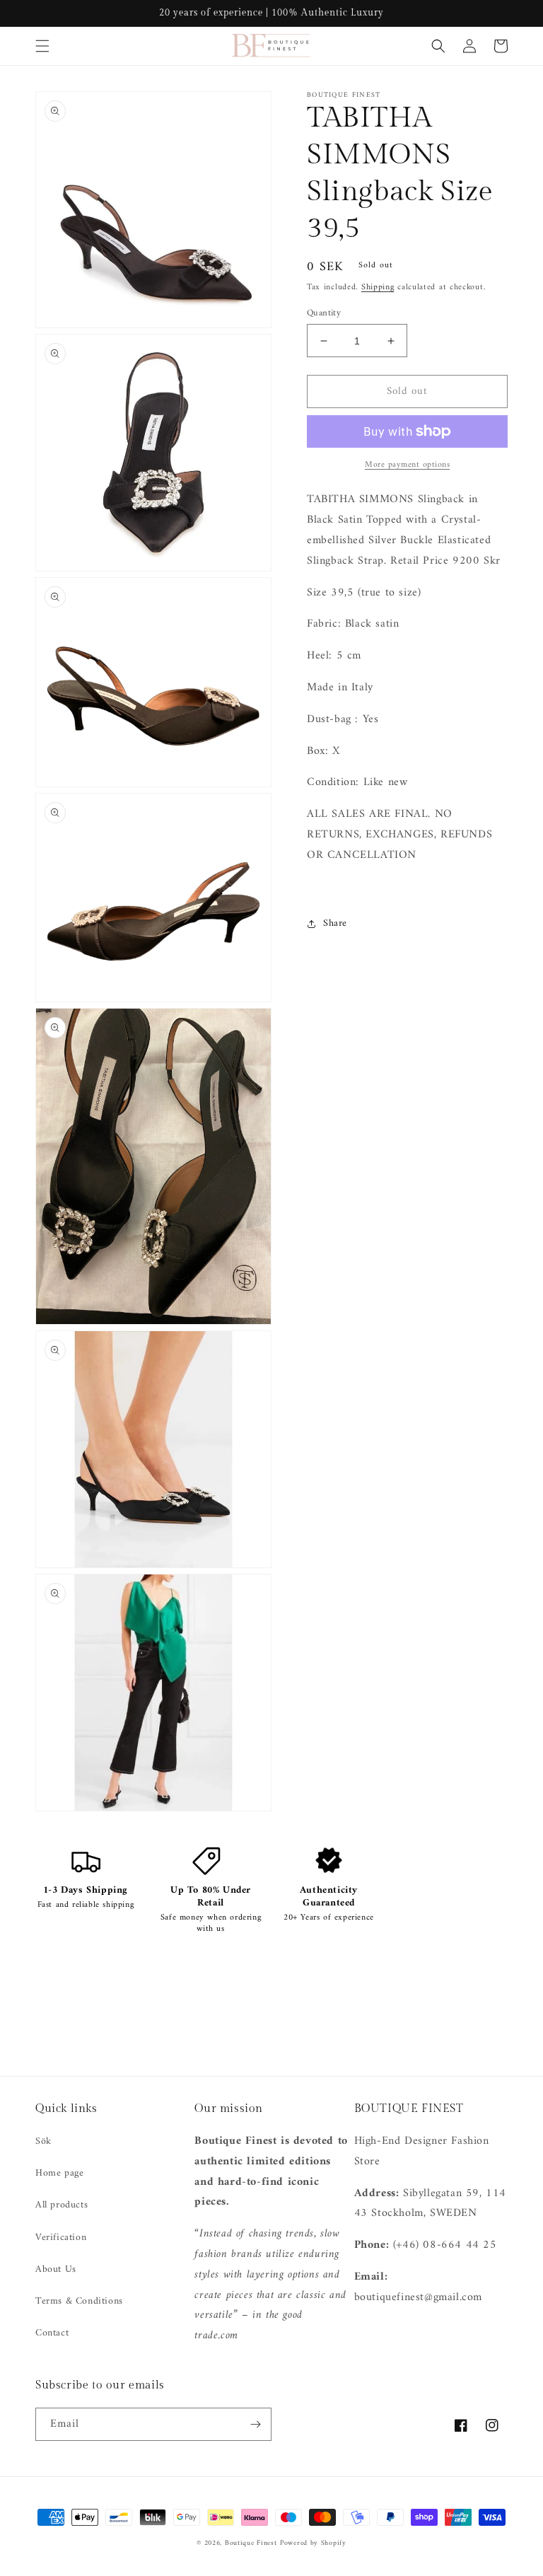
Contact (52, 2333)
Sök (43, 2141)
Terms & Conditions (79, 2301)
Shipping (378, 288)
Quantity (324, 313)
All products (62, 2205)
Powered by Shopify (313, 2543)
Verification (61, 2238)
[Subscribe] (255, 2424)
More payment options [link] (407, 465)
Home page (59, 2173)
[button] (42, 46)
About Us (56, 2269)
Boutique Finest (251, 2543)
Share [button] (335, 923)
